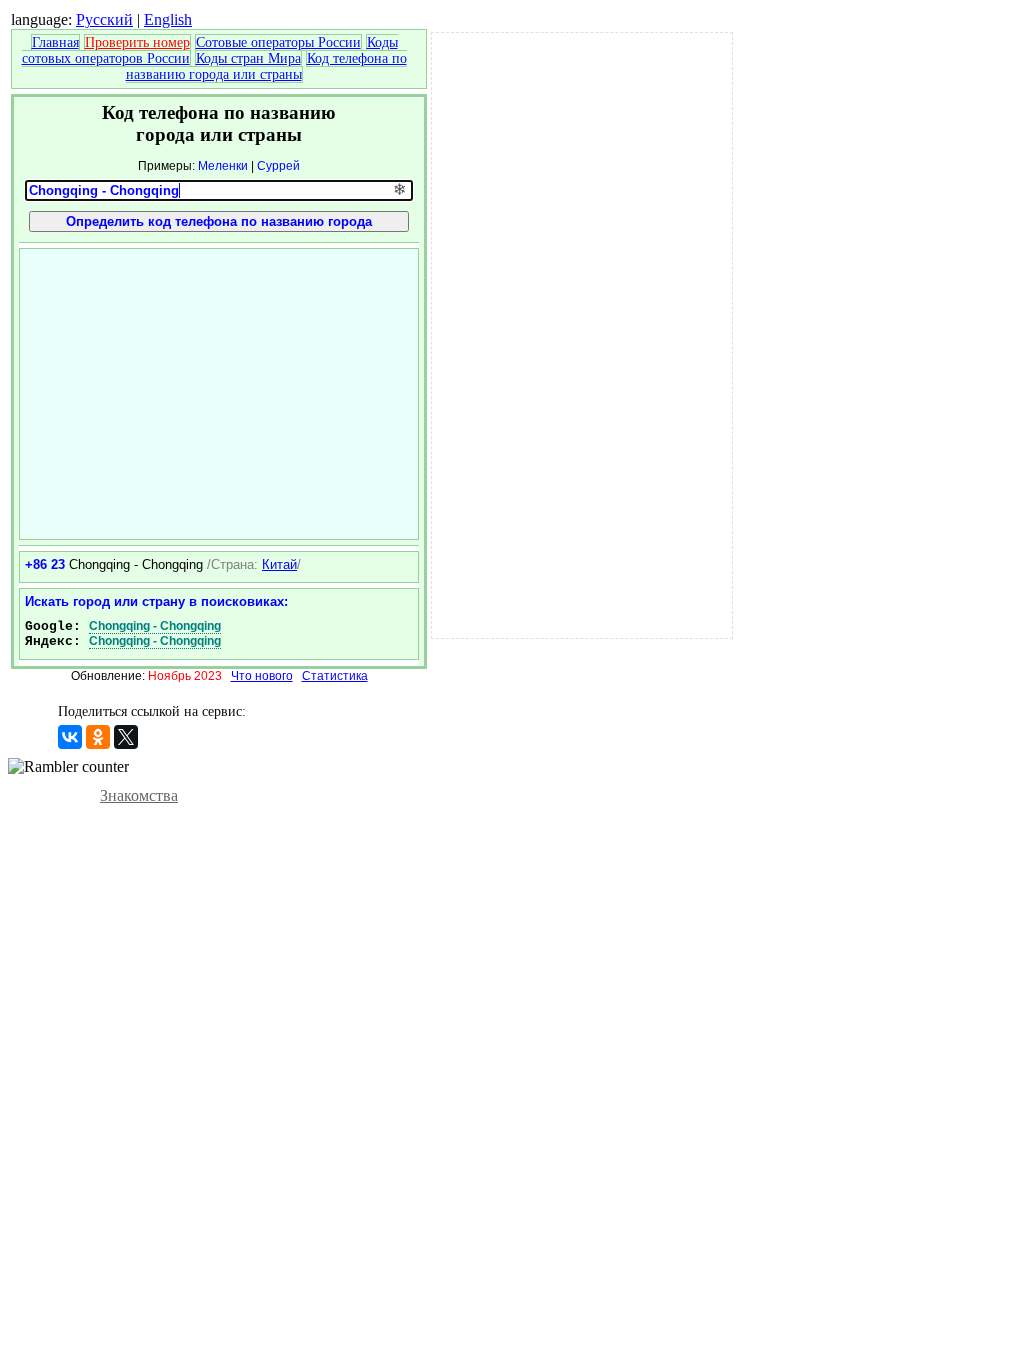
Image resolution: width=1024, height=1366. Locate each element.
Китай (279, 564)
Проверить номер (137, 42)
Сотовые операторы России (278, 42)
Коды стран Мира (248, 58)
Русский (104, 19)
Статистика (335, 676)
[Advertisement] (219, 394)
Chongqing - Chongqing (155, 626)
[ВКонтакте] (70, 737)
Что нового (262, 676)
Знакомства (139, 795)
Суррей (278, 166)
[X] (126, 737)
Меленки (223, 166)
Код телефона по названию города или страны (266, 66)
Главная (55, 42)
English (168, 19)
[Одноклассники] (98, 737)
